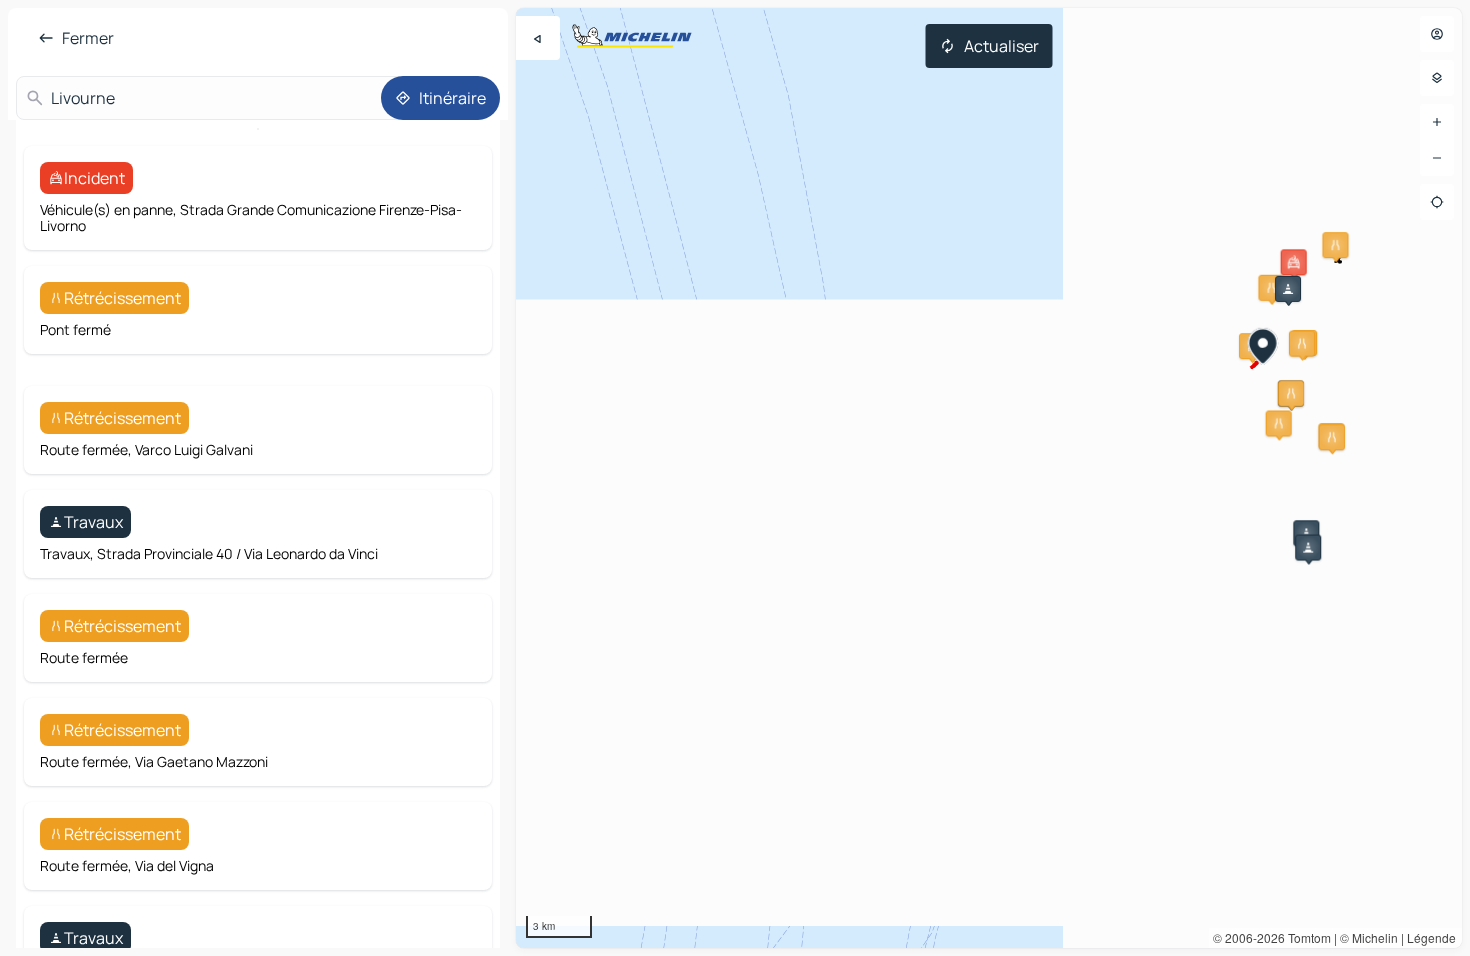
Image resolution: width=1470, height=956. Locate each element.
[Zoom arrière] (1437, 158)
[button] (1294, 262)
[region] (989, 478)
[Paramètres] (1437, 78)
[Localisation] (1437, 202)
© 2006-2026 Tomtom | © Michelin (1305, 937)
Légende (1431, 937)
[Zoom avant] (1437, 122)
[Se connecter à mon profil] (1437, 34)
